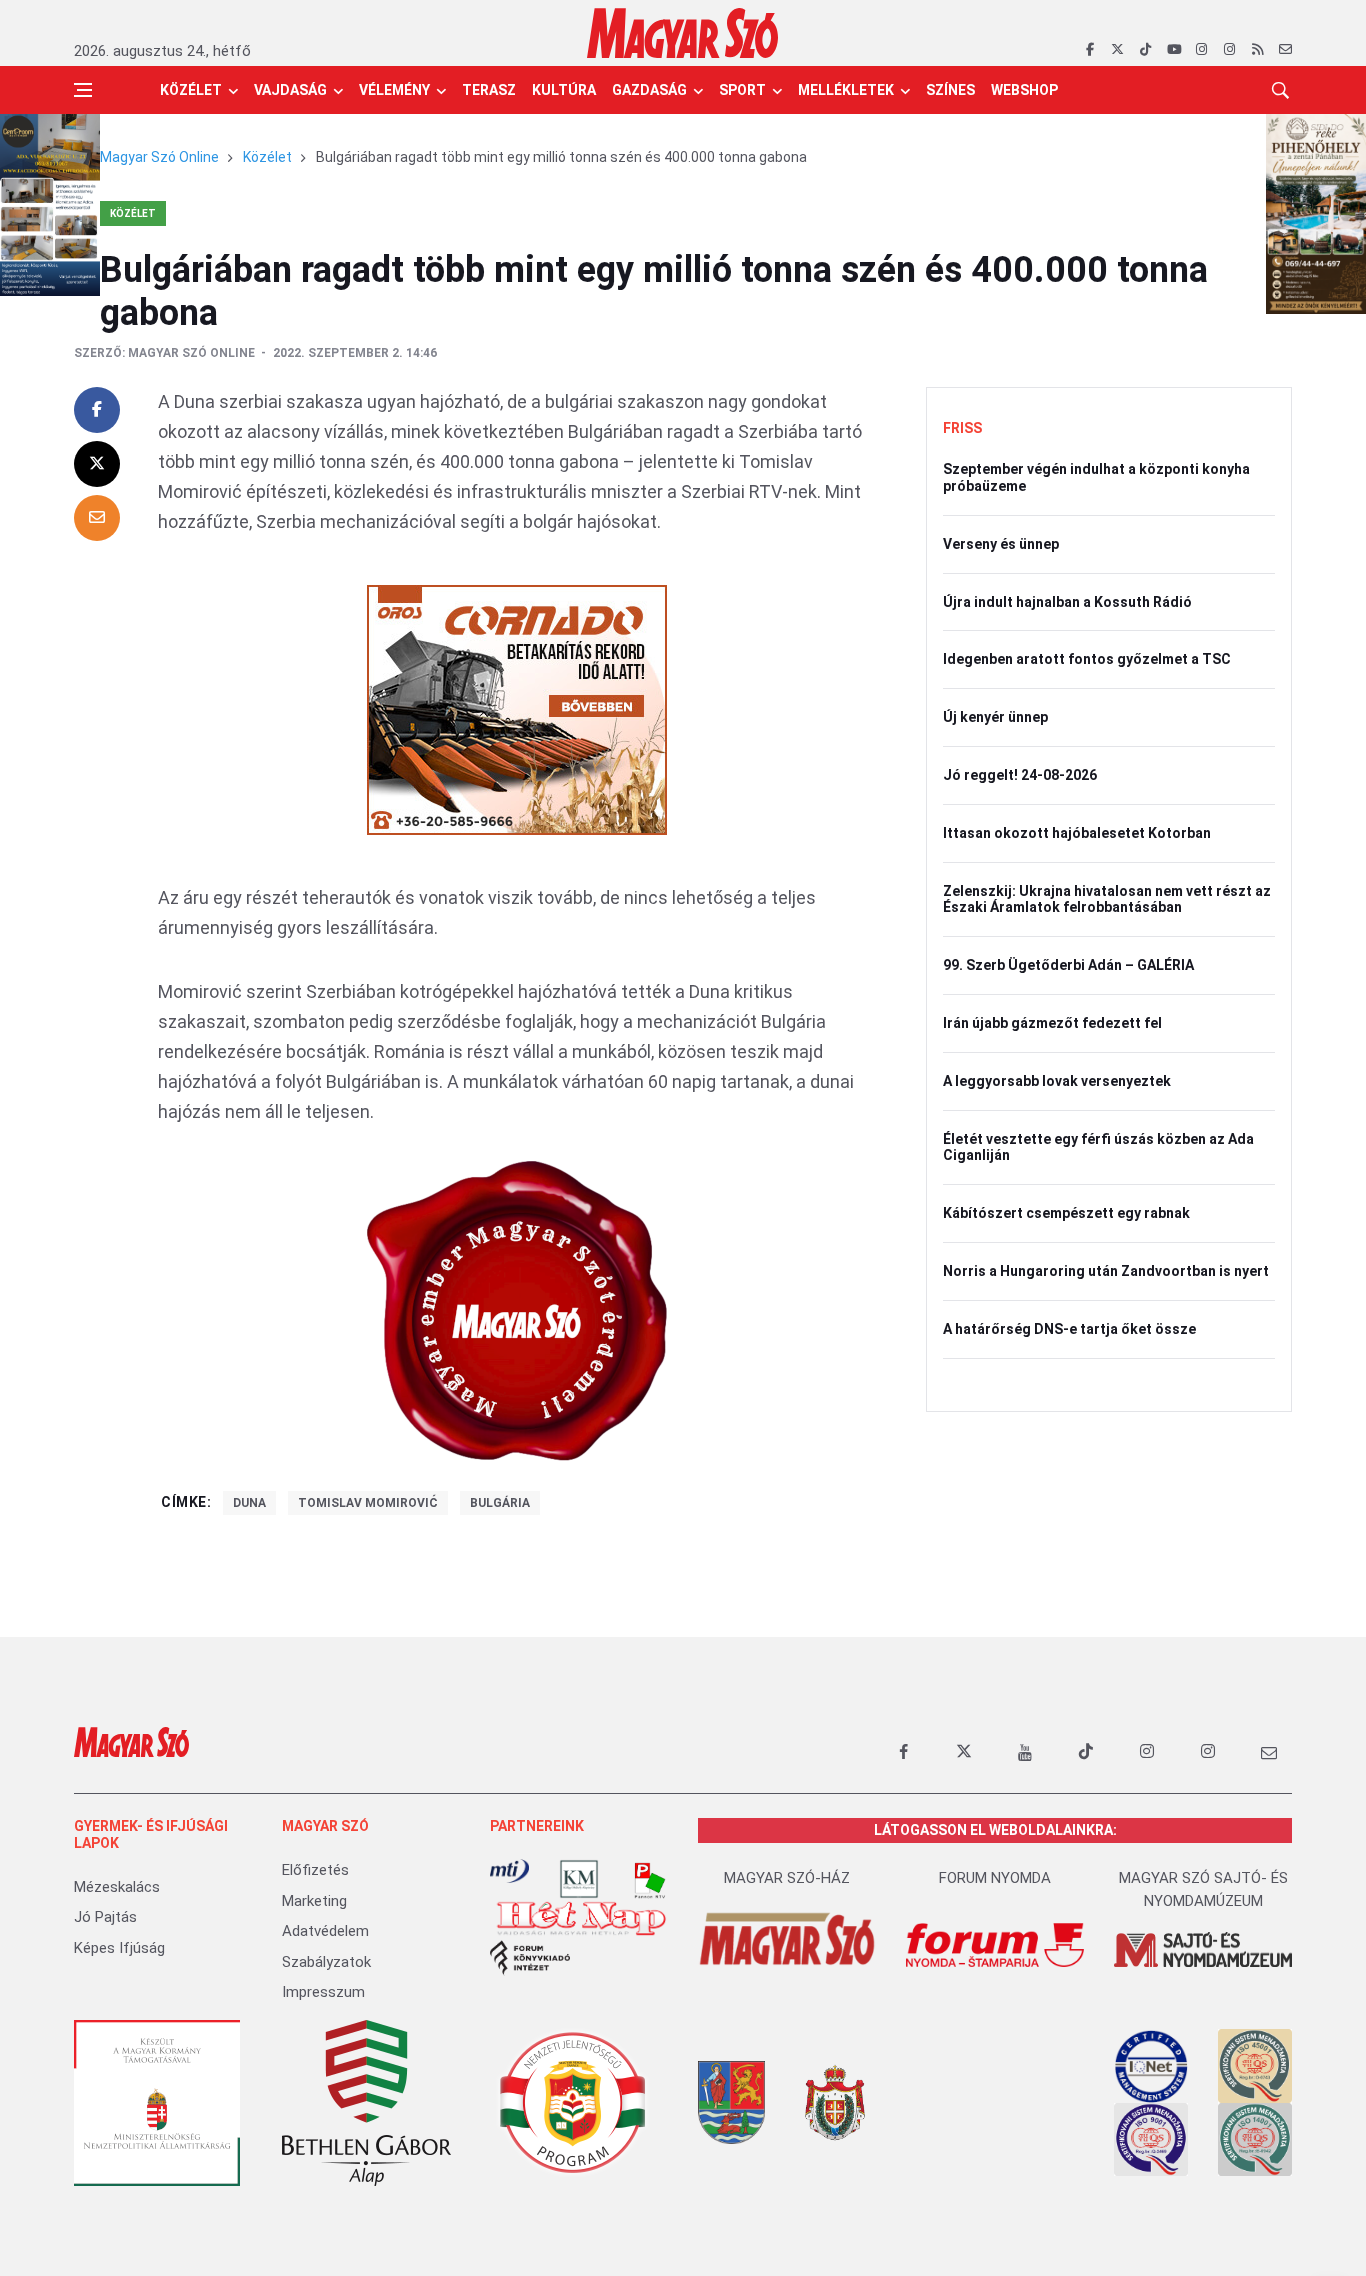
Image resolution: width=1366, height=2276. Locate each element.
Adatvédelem (325, 1931)
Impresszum (323, 1992)
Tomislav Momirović (368, 1503)
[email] (1285, 50)
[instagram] (1201, 50)
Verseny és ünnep (1001, 544)
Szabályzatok (326, 1962)
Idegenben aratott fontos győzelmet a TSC (1087, 659)
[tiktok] (1145, 50)
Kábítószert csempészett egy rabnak (1066, 1213)
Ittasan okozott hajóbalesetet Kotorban (1077, 833)
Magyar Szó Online (159, 157)
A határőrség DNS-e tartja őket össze (1069, 1329)
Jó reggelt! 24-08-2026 (1020, 775)
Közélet (191, 90)
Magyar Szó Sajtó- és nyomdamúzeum (1203, 1889)
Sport (742, 90)
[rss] (1257, 50)
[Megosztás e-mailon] (97, 518)
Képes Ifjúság (119, 1948)
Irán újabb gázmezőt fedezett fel (1052, 1023)
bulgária (500, 1503)
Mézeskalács (117, 1887)
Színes (950, 90)
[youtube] (1173, 50)
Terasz (489, 90)
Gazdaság (649, 90)
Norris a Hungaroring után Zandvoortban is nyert (1106, 1271)
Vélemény (394, 90)
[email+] (1269, 1752)
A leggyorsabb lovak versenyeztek (1057, 1081)
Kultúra (564, 90)
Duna (249, 1503)
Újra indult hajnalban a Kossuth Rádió (1067, 602)
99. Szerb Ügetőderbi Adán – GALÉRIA (1068, 965)
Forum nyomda (995, 1878)
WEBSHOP (1024, 90)
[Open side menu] (83, 90)
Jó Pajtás (105, 1917)
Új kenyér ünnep (995, 717)
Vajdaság (290, 90)
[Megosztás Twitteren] (97, 464)
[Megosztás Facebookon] (97, 410)
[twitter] (1117, 50)
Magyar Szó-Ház (787, 1878)
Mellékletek (846, 90)
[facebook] (1089, 50)
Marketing (314, 1901)
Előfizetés (315, 1870)
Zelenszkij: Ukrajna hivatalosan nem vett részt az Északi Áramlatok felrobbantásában (1107, 899)
